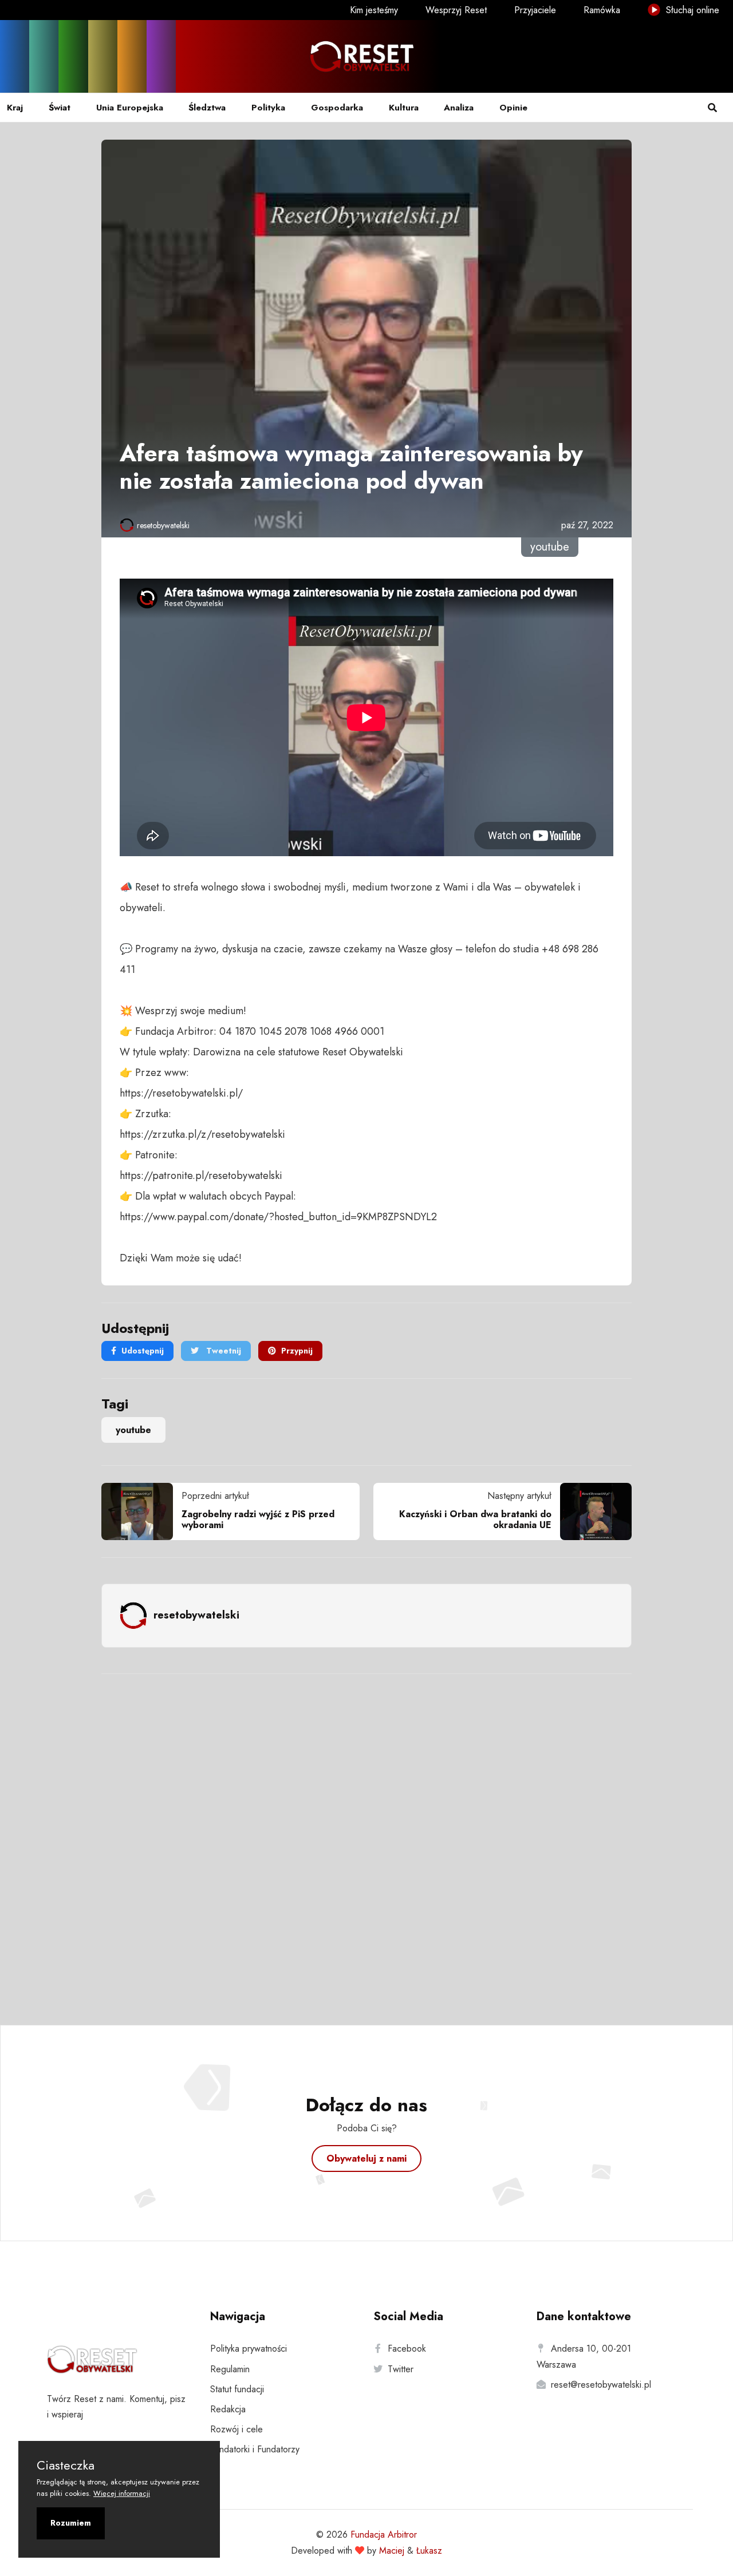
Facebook (407, 2349)
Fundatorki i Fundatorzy (255, 2449)
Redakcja (228, 2409)
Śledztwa (207, 108)
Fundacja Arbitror (384, 2535)
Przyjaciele (535, 10)
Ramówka (602, 10)
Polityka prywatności (249, 2349)
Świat (60, 108)
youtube (133, 1430)
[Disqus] (366, 1834)
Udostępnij (143, 1351)
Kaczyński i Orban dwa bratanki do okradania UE (475, 1520)
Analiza (459, 108)
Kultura (404, 108)
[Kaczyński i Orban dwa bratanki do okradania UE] (592, 1511)
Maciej (392, 2551)
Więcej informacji (122, 2493)
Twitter (401, 2369)
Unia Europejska (130, 108)
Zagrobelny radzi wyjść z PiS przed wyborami (258, 1520)
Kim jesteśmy (374, 10)
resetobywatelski (163, 525)
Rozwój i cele (237, 2429)
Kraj (15, 108)
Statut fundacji (237, 2389)
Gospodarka (337, 108)
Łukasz (429, 2551)
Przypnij (297, 1351)
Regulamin (230, 2369)
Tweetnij (222, 1351)
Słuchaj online (691, 10)
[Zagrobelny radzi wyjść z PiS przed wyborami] (141, 1511)
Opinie (513, 108)
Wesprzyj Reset (456, 10)
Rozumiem (71, 2523)
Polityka (268, 108)
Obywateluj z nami (366, 2158)
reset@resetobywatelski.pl (601, 2385)
